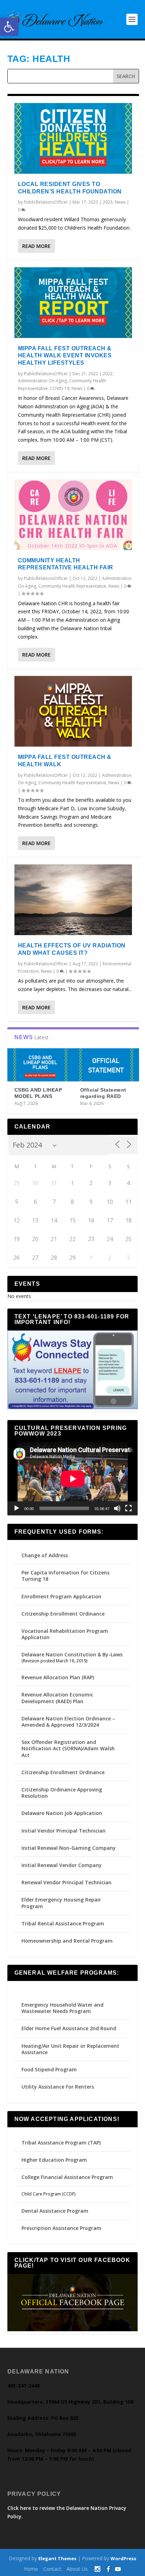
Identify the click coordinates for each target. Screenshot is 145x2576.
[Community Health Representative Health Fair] (73, 515)
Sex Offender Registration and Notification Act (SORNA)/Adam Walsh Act (68, 1748)
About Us (77, 2569)
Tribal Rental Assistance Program (64, 1923)
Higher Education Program (54, 2160)
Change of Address (45, 1555)
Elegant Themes (57, 2558)
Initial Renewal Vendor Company (62, 1865)
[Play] (17, 1508)
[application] (73, 1479)
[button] (9, 27)
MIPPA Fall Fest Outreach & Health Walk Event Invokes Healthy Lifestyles (65, 356)
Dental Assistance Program (55, 2211)
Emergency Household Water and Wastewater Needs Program (62, 2008)
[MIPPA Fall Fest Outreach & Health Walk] (73, 711)
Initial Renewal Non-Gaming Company (69, 1848)
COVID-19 (60, 388)
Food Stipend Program (49, 2069)
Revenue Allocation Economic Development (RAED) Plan (57, 1698)
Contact (52, 2569)
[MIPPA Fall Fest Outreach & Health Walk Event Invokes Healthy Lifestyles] (73, 303)
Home (31, 2569)
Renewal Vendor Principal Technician (67, 1882)
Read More (36, 246)
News (120, 202)
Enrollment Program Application (61, 1596)
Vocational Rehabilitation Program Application (65, 1634)
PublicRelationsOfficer (46, 202)
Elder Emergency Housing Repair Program (61, 1903)
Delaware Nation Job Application (62, 1813)
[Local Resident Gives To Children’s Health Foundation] (73, 138)
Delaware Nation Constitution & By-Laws (72, 1654)
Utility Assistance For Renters (58, 2087)
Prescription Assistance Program (61, 2228)
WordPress (123, 2558)
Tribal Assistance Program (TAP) (61, 2143)
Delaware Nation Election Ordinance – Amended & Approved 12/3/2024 (68, 1722)
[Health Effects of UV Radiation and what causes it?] (73, 900)
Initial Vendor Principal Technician (64, 1831)
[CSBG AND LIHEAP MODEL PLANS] (40, 1065)
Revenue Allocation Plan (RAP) (58, 1677)
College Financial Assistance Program (67, 2177)
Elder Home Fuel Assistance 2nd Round (69, 2028)
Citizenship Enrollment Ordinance (63, 1614)
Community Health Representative (72, 586)
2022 (108, 374)
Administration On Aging (42, 381)
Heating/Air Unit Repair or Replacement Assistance (70, 2049)
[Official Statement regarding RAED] (106, 1065)
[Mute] (117, 1508)
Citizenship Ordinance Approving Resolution (62, 1793)
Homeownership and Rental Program (67, 1941)
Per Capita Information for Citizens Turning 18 (65, 1576)
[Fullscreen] (128, 1508)
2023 (108, 202)
